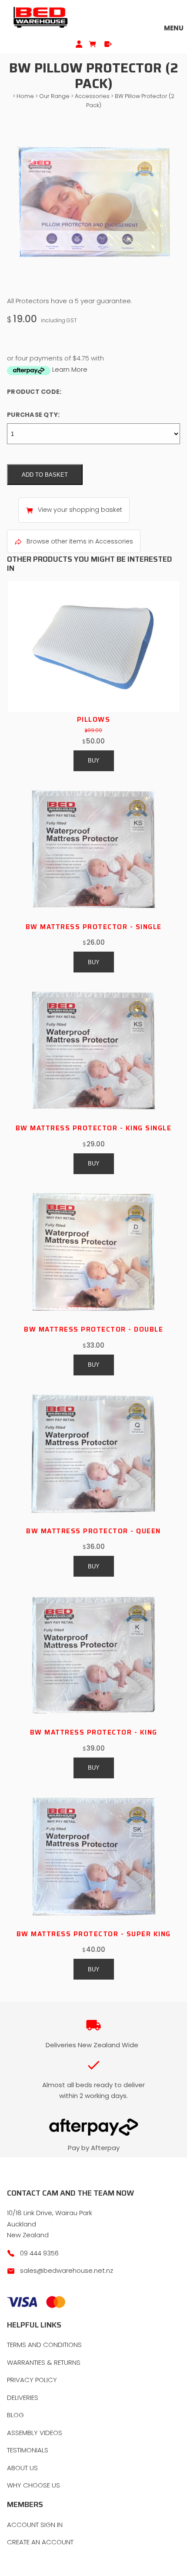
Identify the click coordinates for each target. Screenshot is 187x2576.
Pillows (94, 720)
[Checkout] (108, 44)
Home (25, 96)
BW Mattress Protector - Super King (94, 1934)
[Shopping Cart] (93, 44)
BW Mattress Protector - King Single (94, 1128)
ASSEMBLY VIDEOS (35, 2433)
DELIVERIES (23, 2398)
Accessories (92, 96)
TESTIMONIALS (28, 2450)
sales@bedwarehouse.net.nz (67, 2270)
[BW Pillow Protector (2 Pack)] (93, 289)
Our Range (54, 96)
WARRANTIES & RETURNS (44, 2362)
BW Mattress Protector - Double (93, 1329)
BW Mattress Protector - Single (94, 927)
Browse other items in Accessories (80, 541)
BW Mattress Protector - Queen (93, 1531)
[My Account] (79, 44)
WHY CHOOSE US (33, 2485)
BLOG (15, 2415)
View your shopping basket (80, 510)
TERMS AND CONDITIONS (44, 2345)
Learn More (70, 369)
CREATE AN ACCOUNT (40, 2542)
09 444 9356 (39, 2253)
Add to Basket (45, 475)
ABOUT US (22, 2468)
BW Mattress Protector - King (94, 1732)
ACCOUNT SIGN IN (35, 2525)
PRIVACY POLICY (32, 2380)
